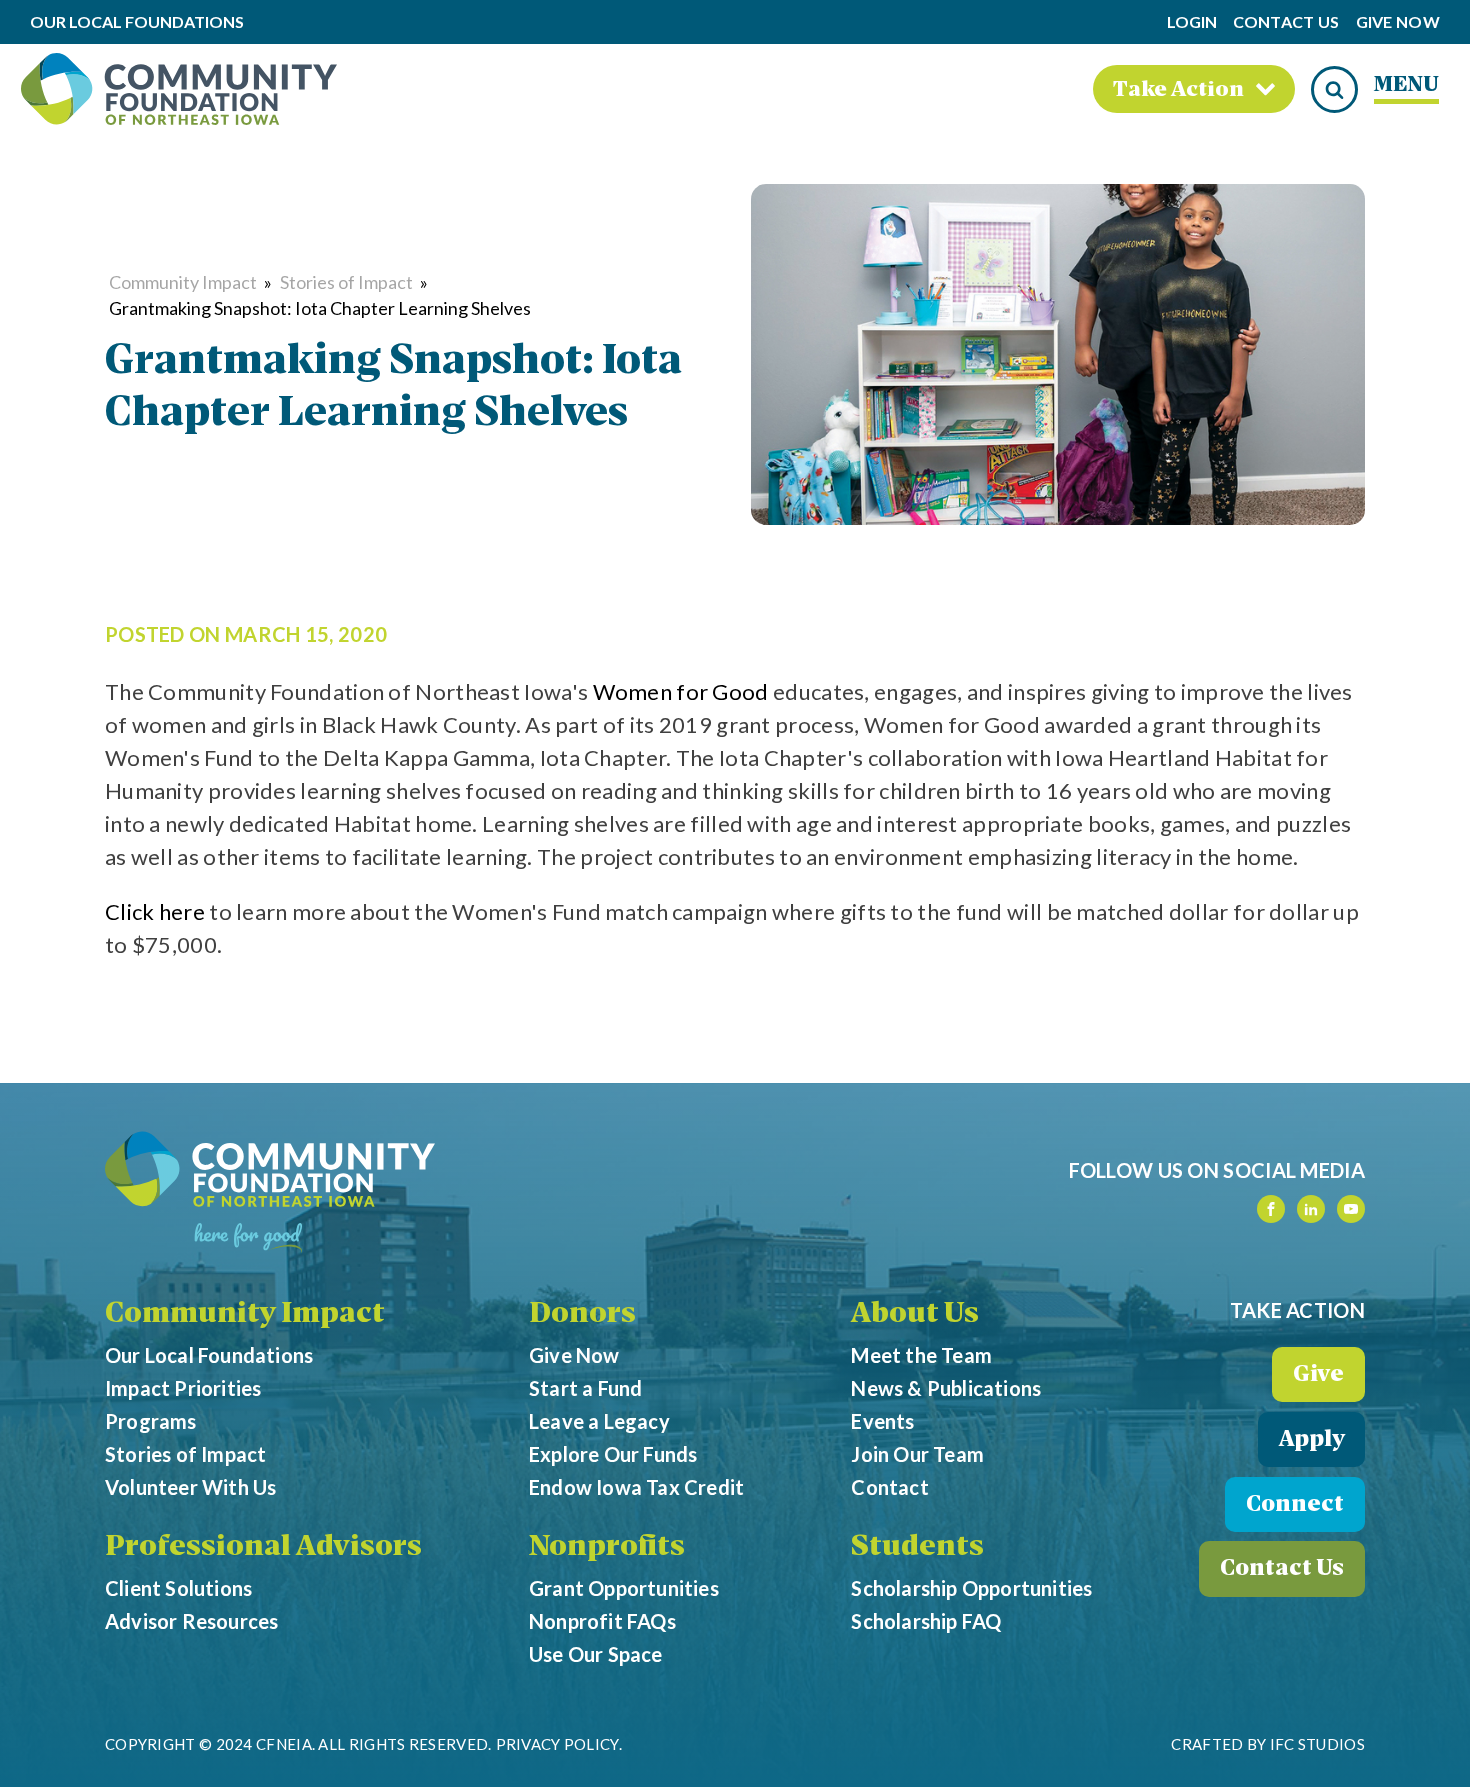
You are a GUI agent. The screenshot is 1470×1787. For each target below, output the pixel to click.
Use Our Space (596, 1654)
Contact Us (1286, 22)
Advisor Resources (191, 1621)
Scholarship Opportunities (971, 1588)
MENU (1406, 85)
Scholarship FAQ (926, 1621)
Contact (889, 1487)
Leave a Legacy (599, 1421)
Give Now (1398, 22)
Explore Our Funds (613, 1454)
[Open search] (1334, 89)
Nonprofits (607, 1548)
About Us (915, 1315)
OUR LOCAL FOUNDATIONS (137, 22)
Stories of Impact (346, 282)
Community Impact (183, 282)
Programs (151, 1421)
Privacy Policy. (559, 1744)
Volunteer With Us (190, 1487)
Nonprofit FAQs (602, 1621)
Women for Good (681, 691)
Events (882, 1421)
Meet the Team (921, 1355)
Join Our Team (917, 1454)
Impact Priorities (183, 1388)
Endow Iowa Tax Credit (636, 1487)
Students (917, 1548)
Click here (155, 911)
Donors (582, 1315)
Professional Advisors (263, 1548)
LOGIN (1192, 21)
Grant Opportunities (624, 1588)
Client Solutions (178, 1588)
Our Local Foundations (209, 1355)
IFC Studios (1317, 1744)
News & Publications (946, 1388)
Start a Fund (585, 1388)
